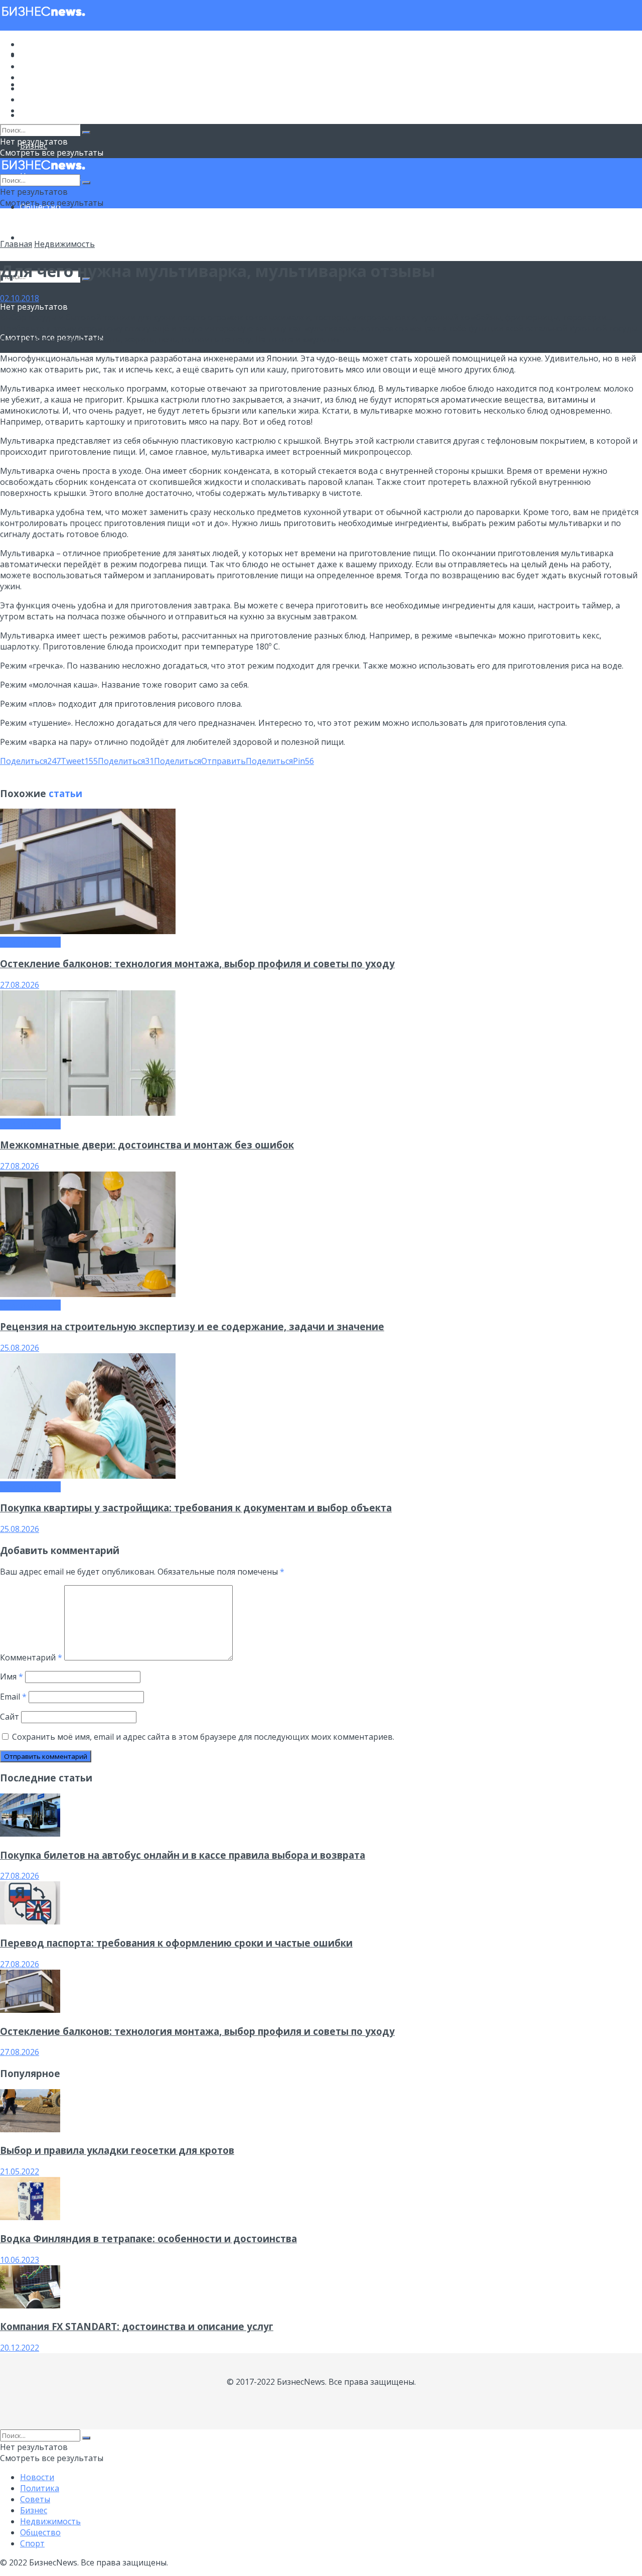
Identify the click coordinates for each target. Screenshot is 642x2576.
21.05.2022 (20, 2171)
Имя (12, 1677)
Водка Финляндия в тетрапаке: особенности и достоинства (148, 2238)
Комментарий (31, 1657)
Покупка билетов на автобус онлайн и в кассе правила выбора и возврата (183, 1855)
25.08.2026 (20, 1348)
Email (13, 1697)
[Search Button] (86, 133)
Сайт (10, 1717)
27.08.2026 (20, 985)
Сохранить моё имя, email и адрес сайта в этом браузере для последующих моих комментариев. (203, 1737)
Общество (40, 99)
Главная (16, 244)
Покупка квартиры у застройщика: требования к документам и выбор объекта (196, 1508)
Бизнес (34, 77)
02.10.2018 (20, 298)
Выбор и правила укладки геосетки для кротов (117, 2150)
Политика (40, 55)
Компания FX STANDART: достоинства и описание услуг (137, 2326)
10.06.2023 (20, 2260)
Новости (37, 44)
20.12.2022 (20, 2348)
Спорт (32, 237)
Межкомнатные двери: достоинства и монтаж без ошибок (147, 1145)
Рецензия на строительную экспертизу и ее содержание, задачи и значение (192, 1326)
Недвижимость (50, 88)
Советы (35, 66)
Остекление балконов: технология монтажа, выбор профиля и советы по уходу (197, 963)
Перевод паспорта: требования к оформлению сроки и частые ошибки (176, 1943)
